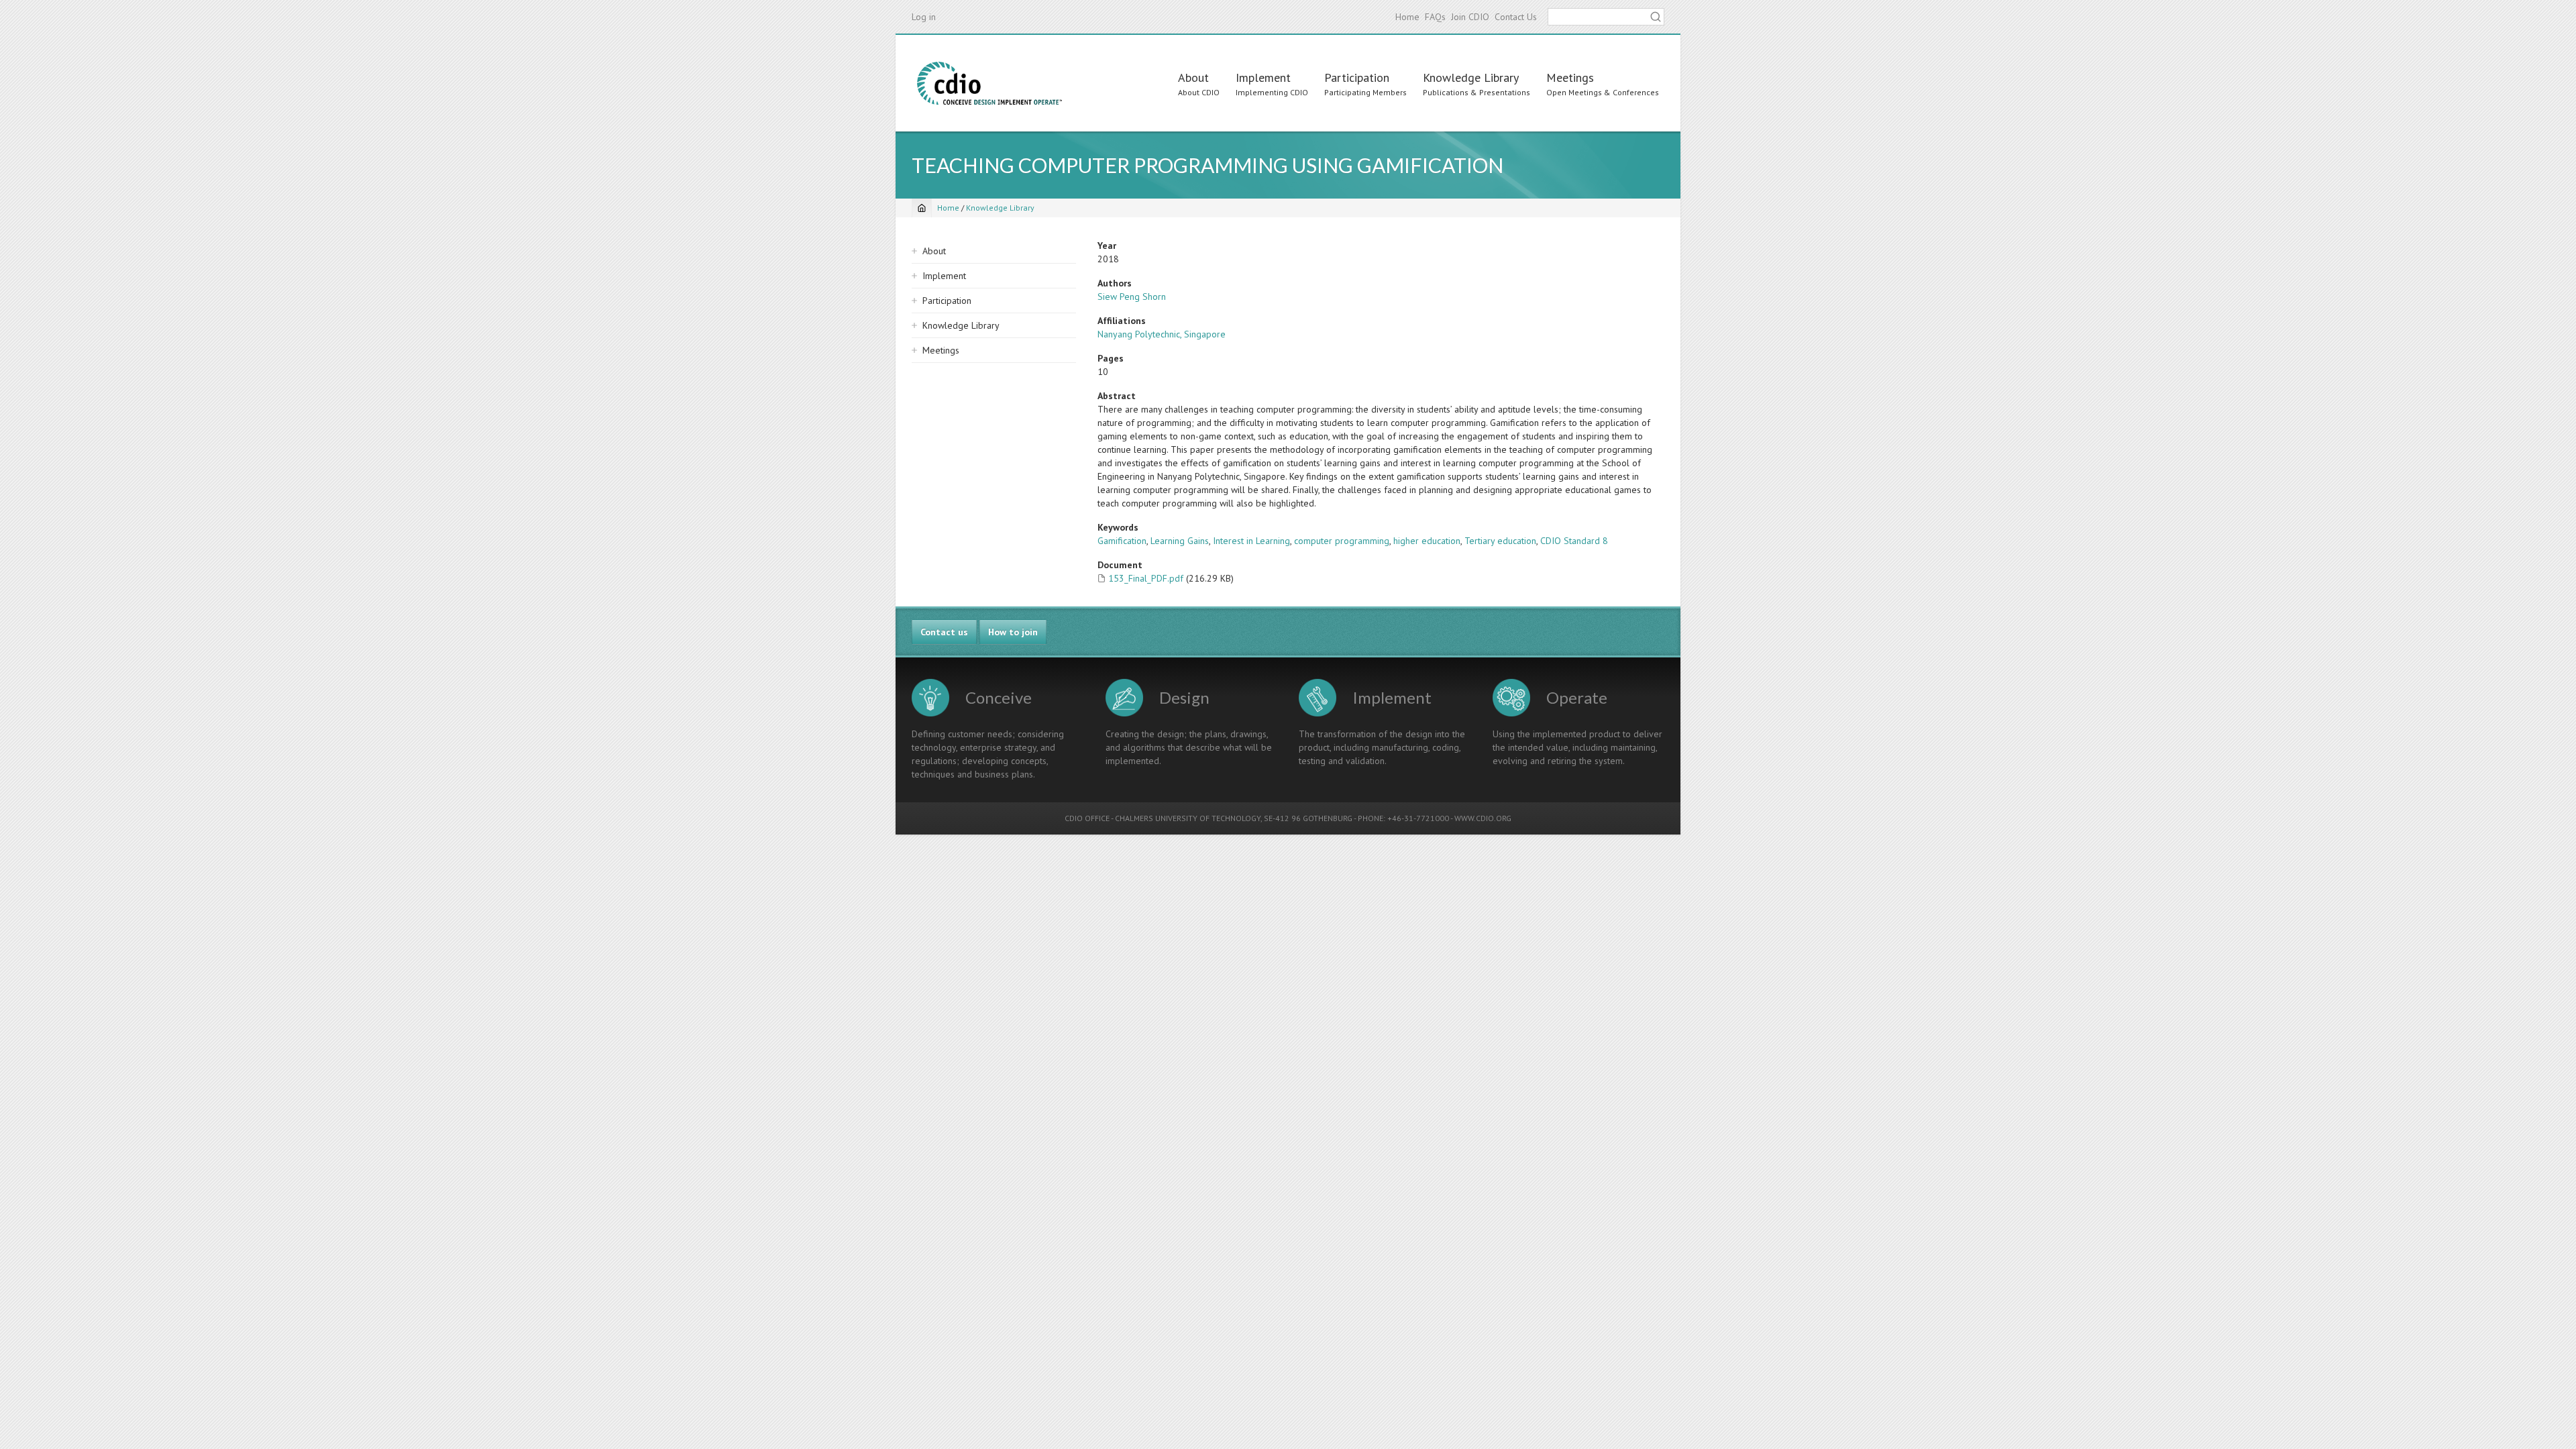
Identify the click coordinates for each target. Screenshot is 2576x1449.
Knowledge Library (1471, 77)
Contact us (944, 632)
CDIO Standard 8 (1574, 541)
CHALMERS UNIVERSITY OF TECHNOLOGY (1188, 818)
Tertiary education (1500, 541)
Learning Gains (1180, 541)
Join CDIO (1470, 17)
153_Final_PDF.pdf (1146, 578)
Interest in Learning (1251, 541)
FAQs (1435, 17)
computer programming (1342, 541)
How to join (1013, 632)
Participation (1357, 77)
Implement (1263, 77)
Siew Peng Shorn (1132, 297)
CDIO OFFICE (1087, 818)
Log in (924, 17)
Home (1407, 17)
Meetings (1570, 77)
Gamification (1122, 541)
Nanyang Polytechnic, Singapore (1162, 334)
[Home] (989, 83)
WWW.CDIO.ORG (1483, 818)
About (1193, 77)
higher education (1427, 541)
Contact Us (1516, 17)
